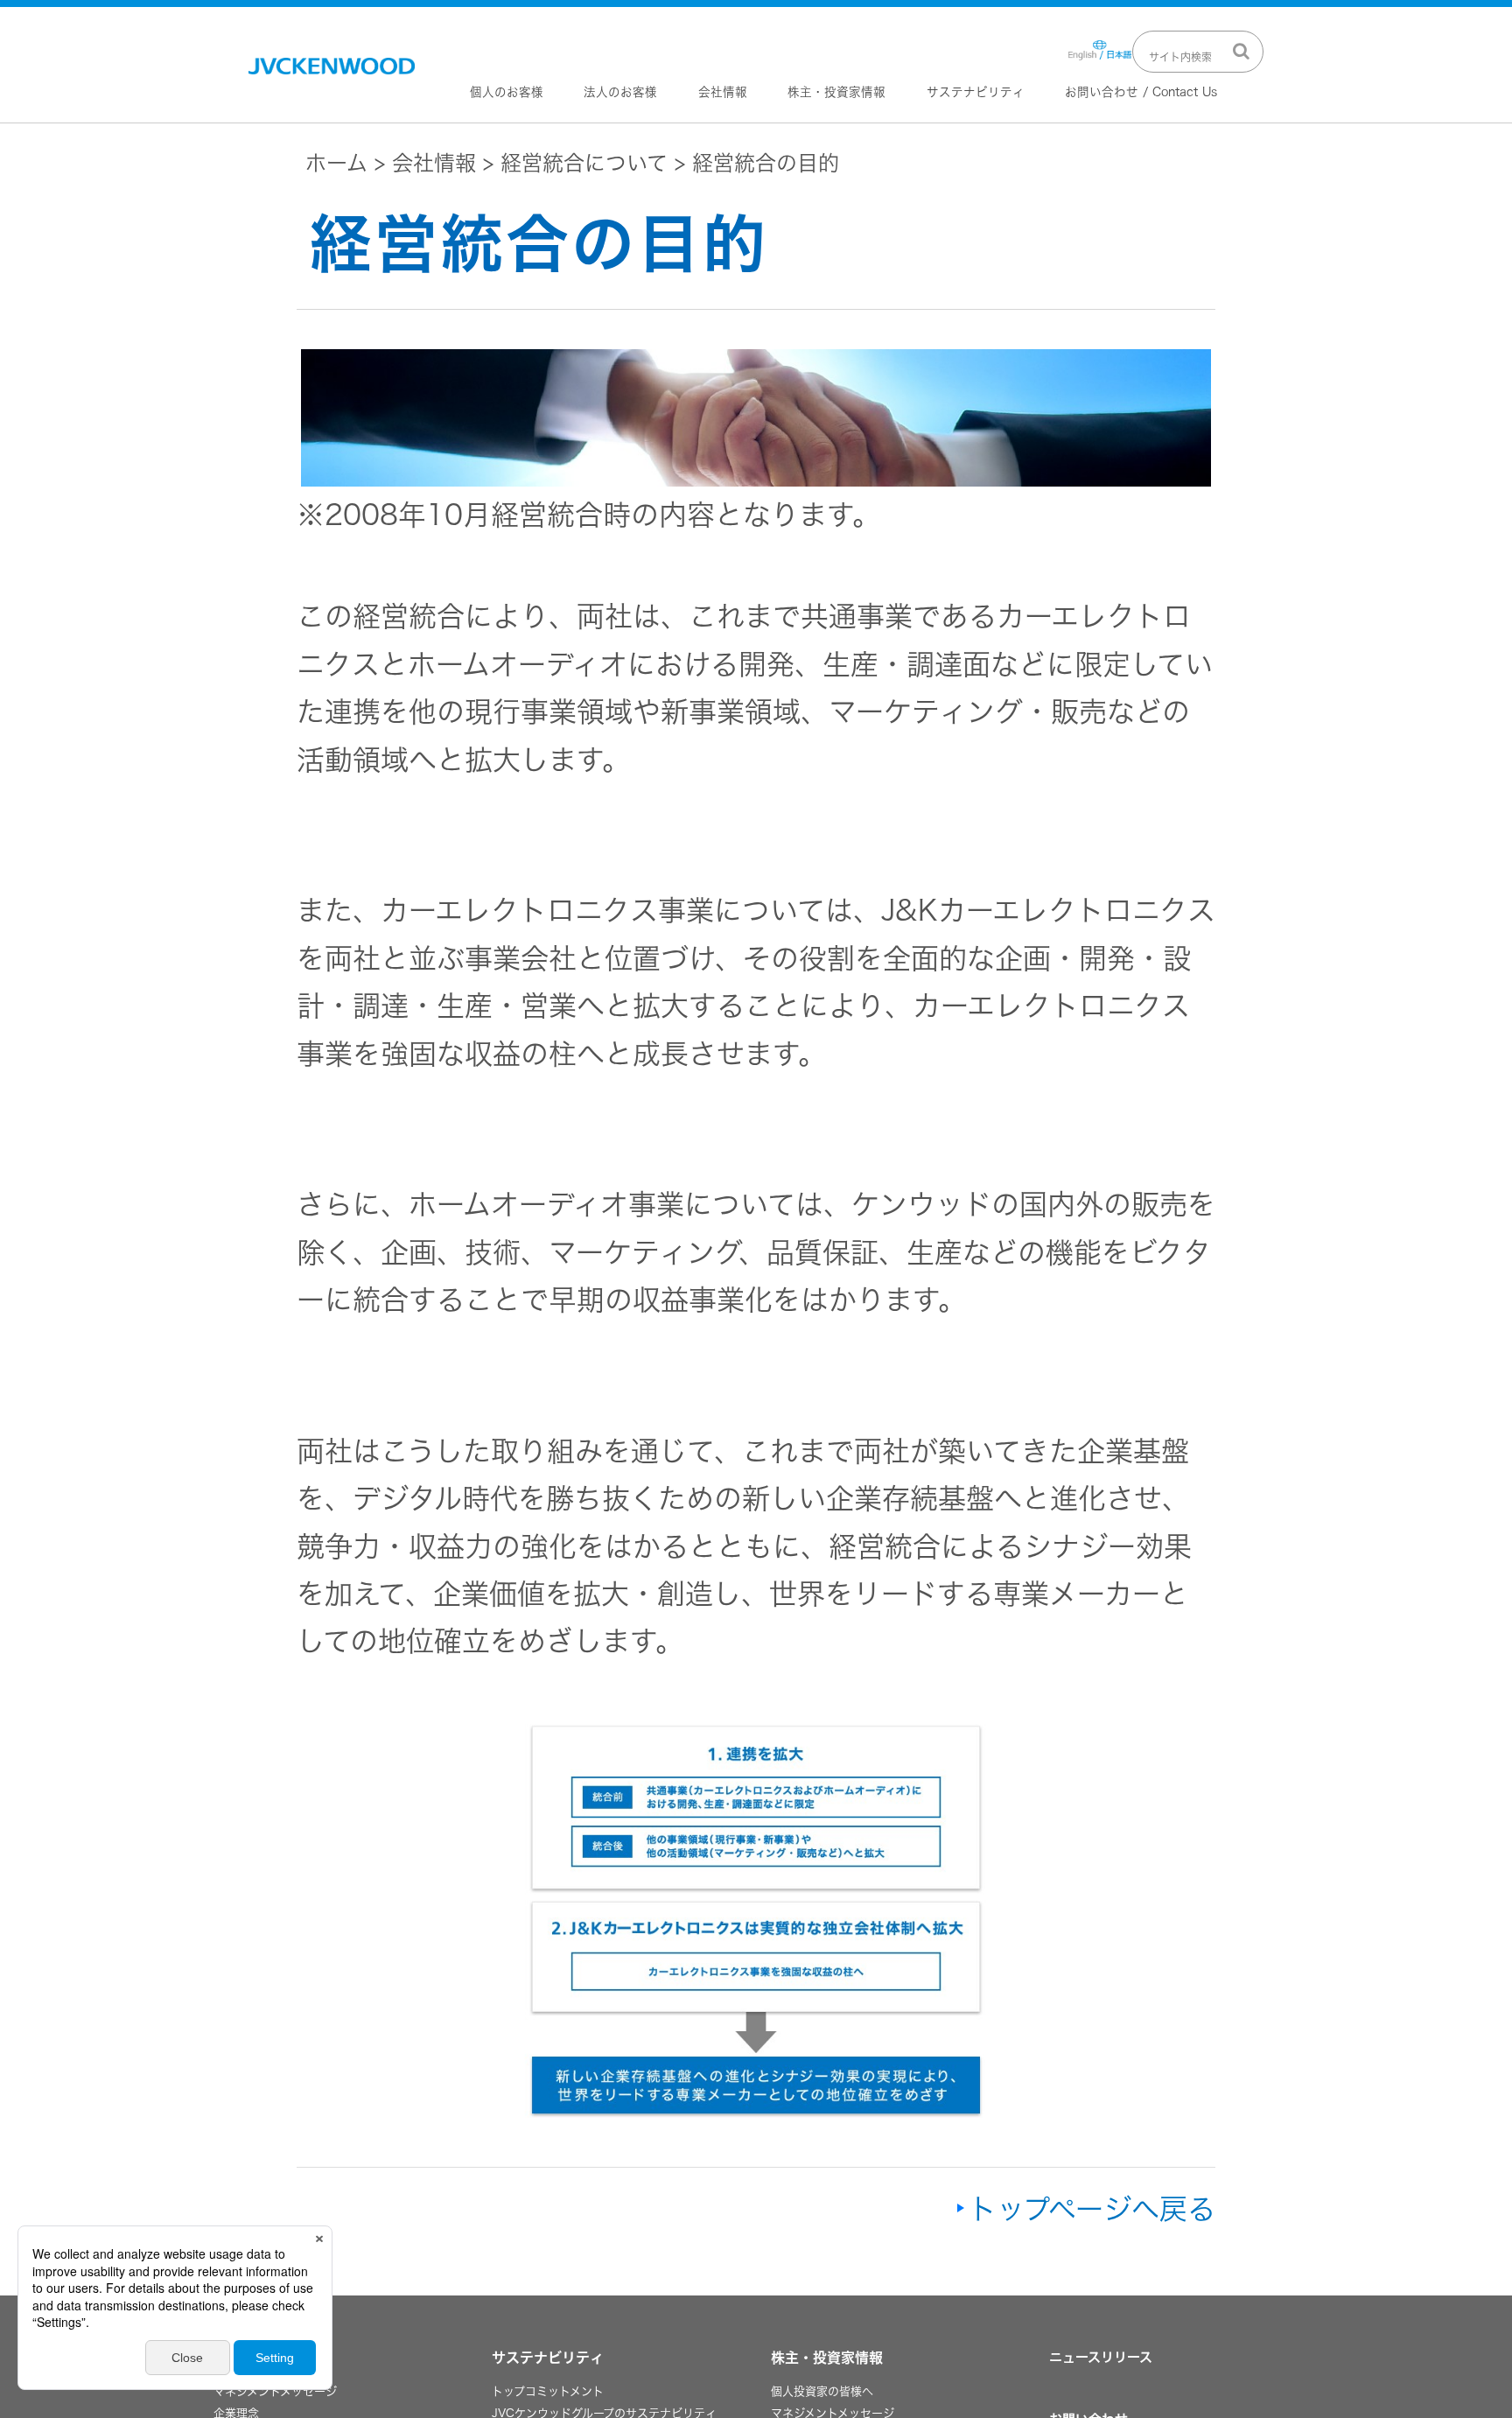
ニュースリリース (1101, 2357)
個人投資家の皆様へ (822, 2391)
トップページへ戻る (1092, 2209)
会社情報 (723, 92)
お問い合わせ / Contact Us (1141, 92)
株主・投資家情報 (836, 92)
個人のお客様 (507, 92)
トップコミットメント (548, 2391)
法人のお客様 (620, 92)
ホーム (336, 163)
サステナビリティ (976, 92)
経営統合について (584, 163)
